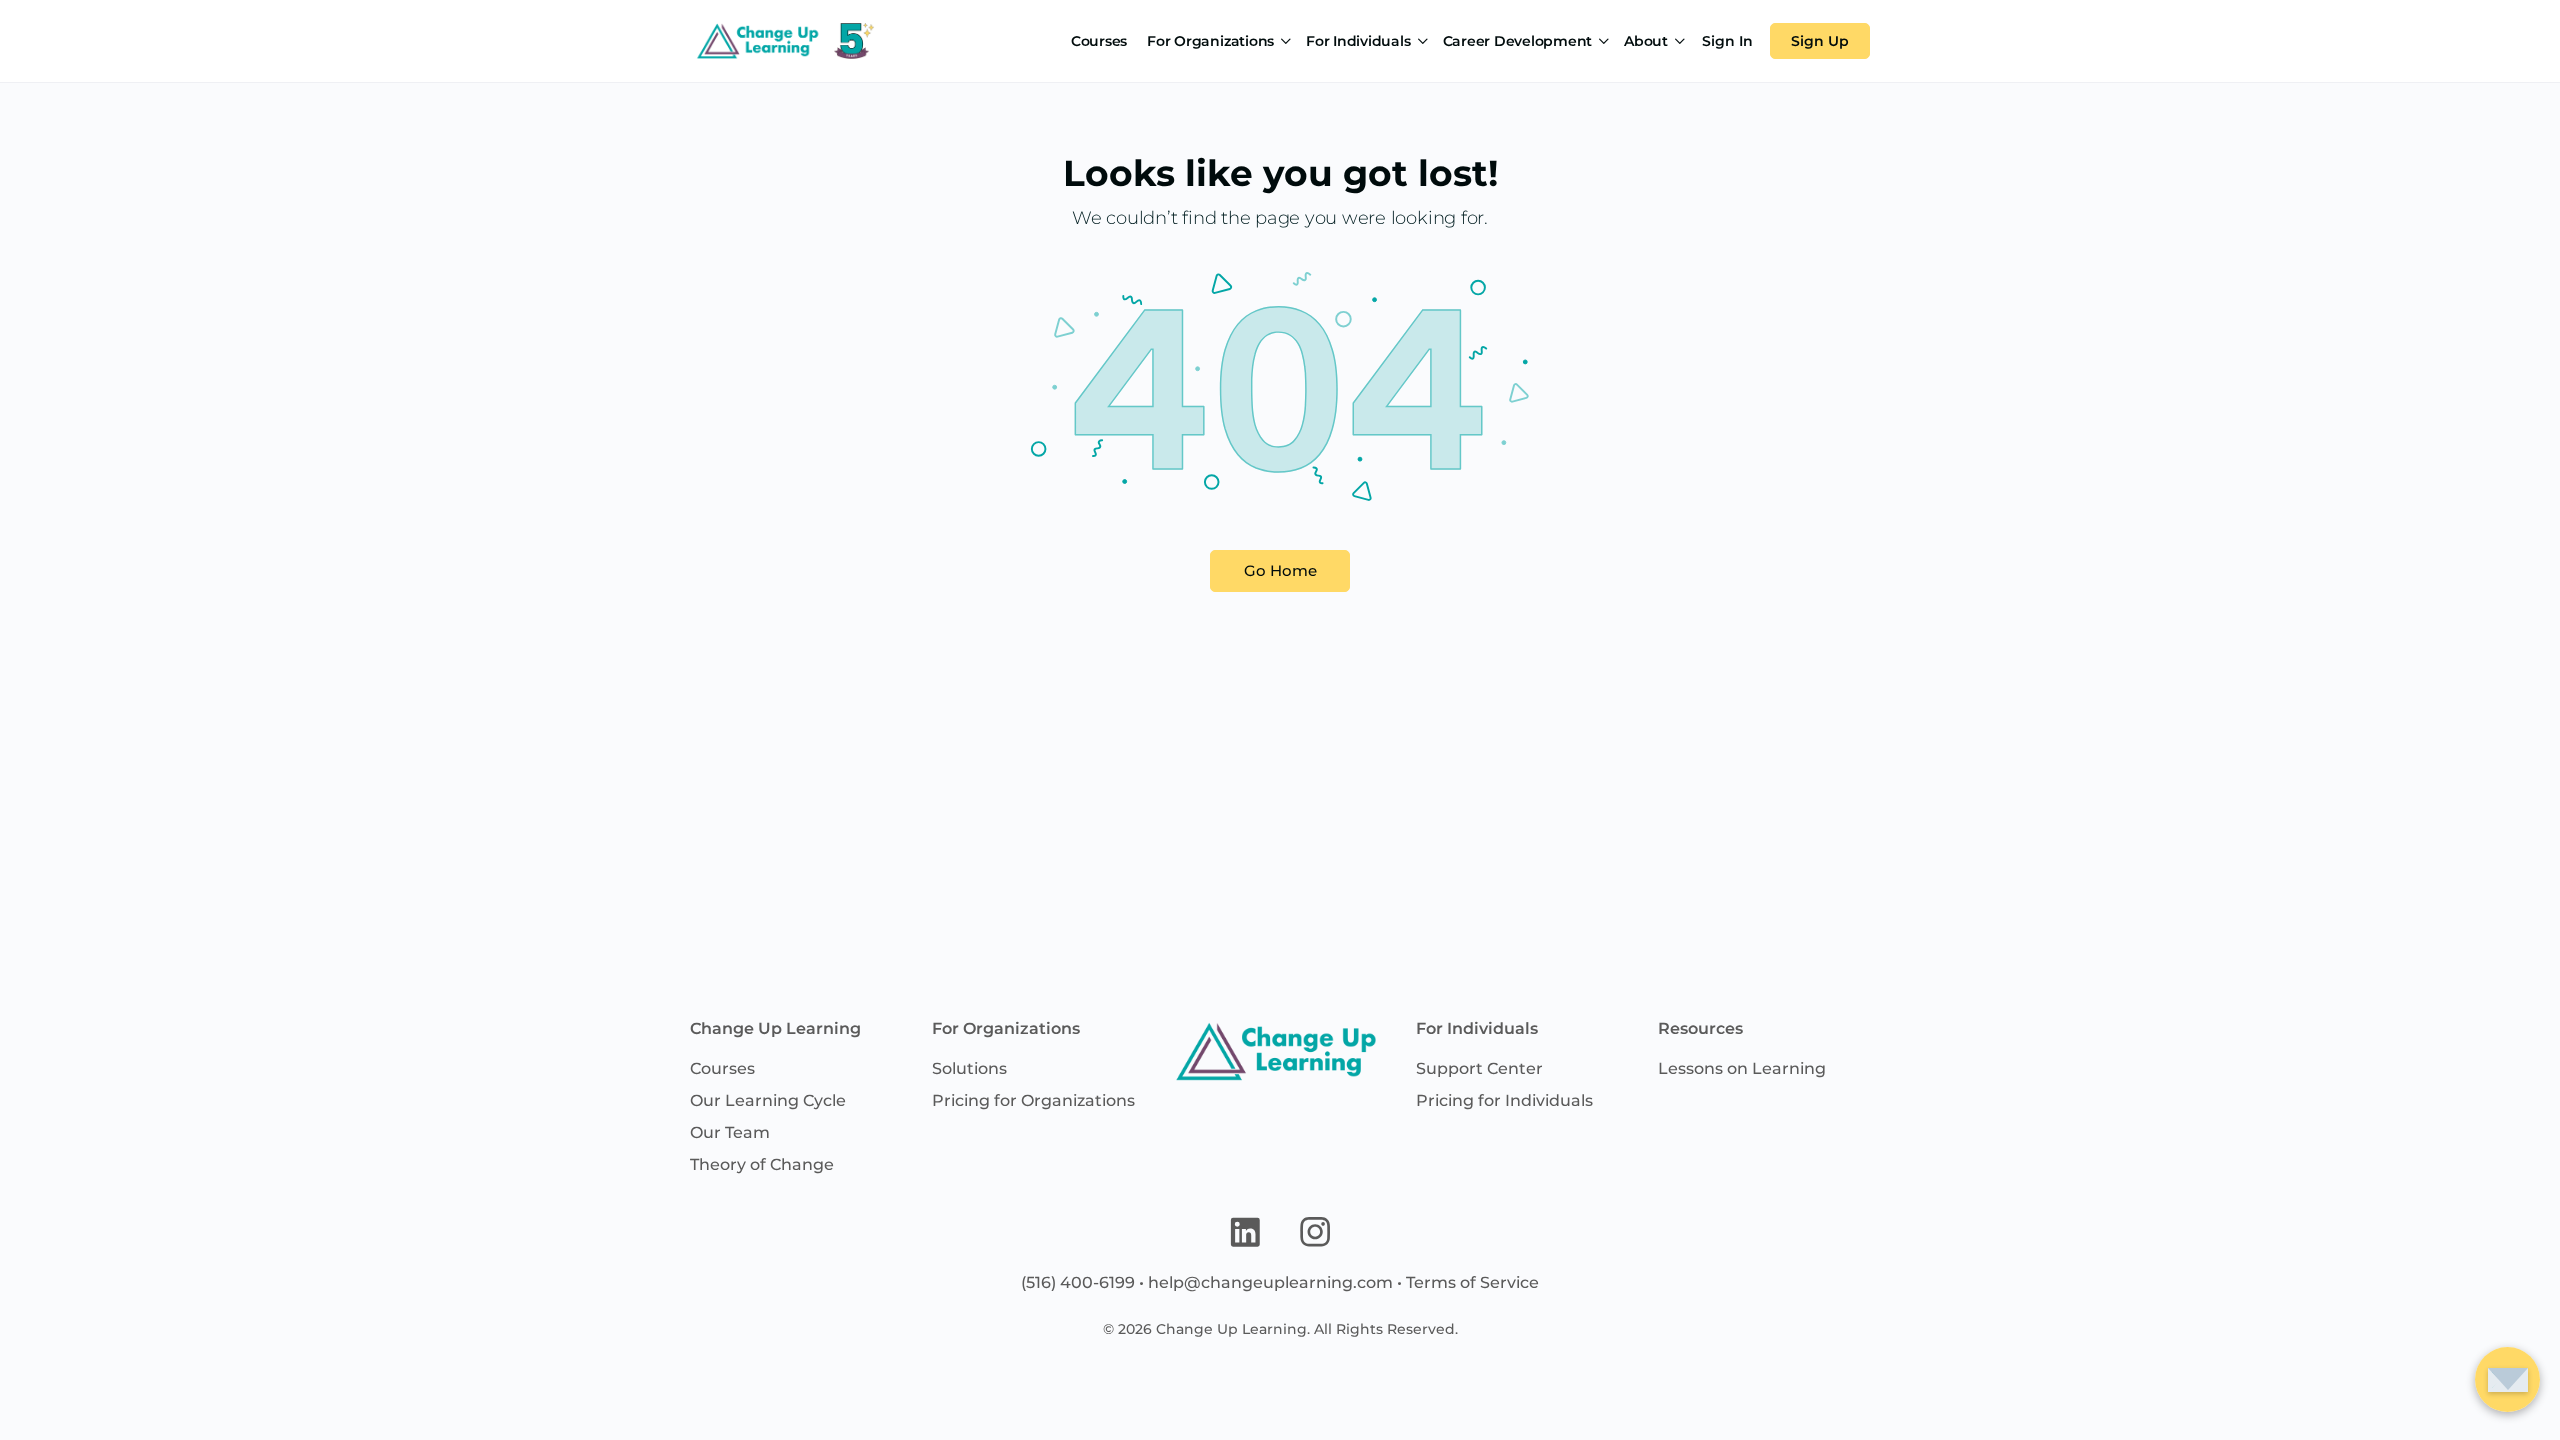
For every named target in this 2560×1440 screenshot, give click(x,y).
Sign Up (1820, 41)
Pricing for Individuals (1504, 1100)
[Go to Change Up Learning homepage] (782, 38)
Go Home (1280, 570)
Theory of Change (762, 1164)
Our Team (730, 1132)
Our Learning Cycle (768, 1100)
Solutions (969, 1068)
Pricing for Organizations (1033, 1100)
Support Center (1479, 1068)
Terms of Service (1472, 1282)
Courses (722, 1068)
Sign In (1727, 41)
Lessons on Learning (1742, 1068)
